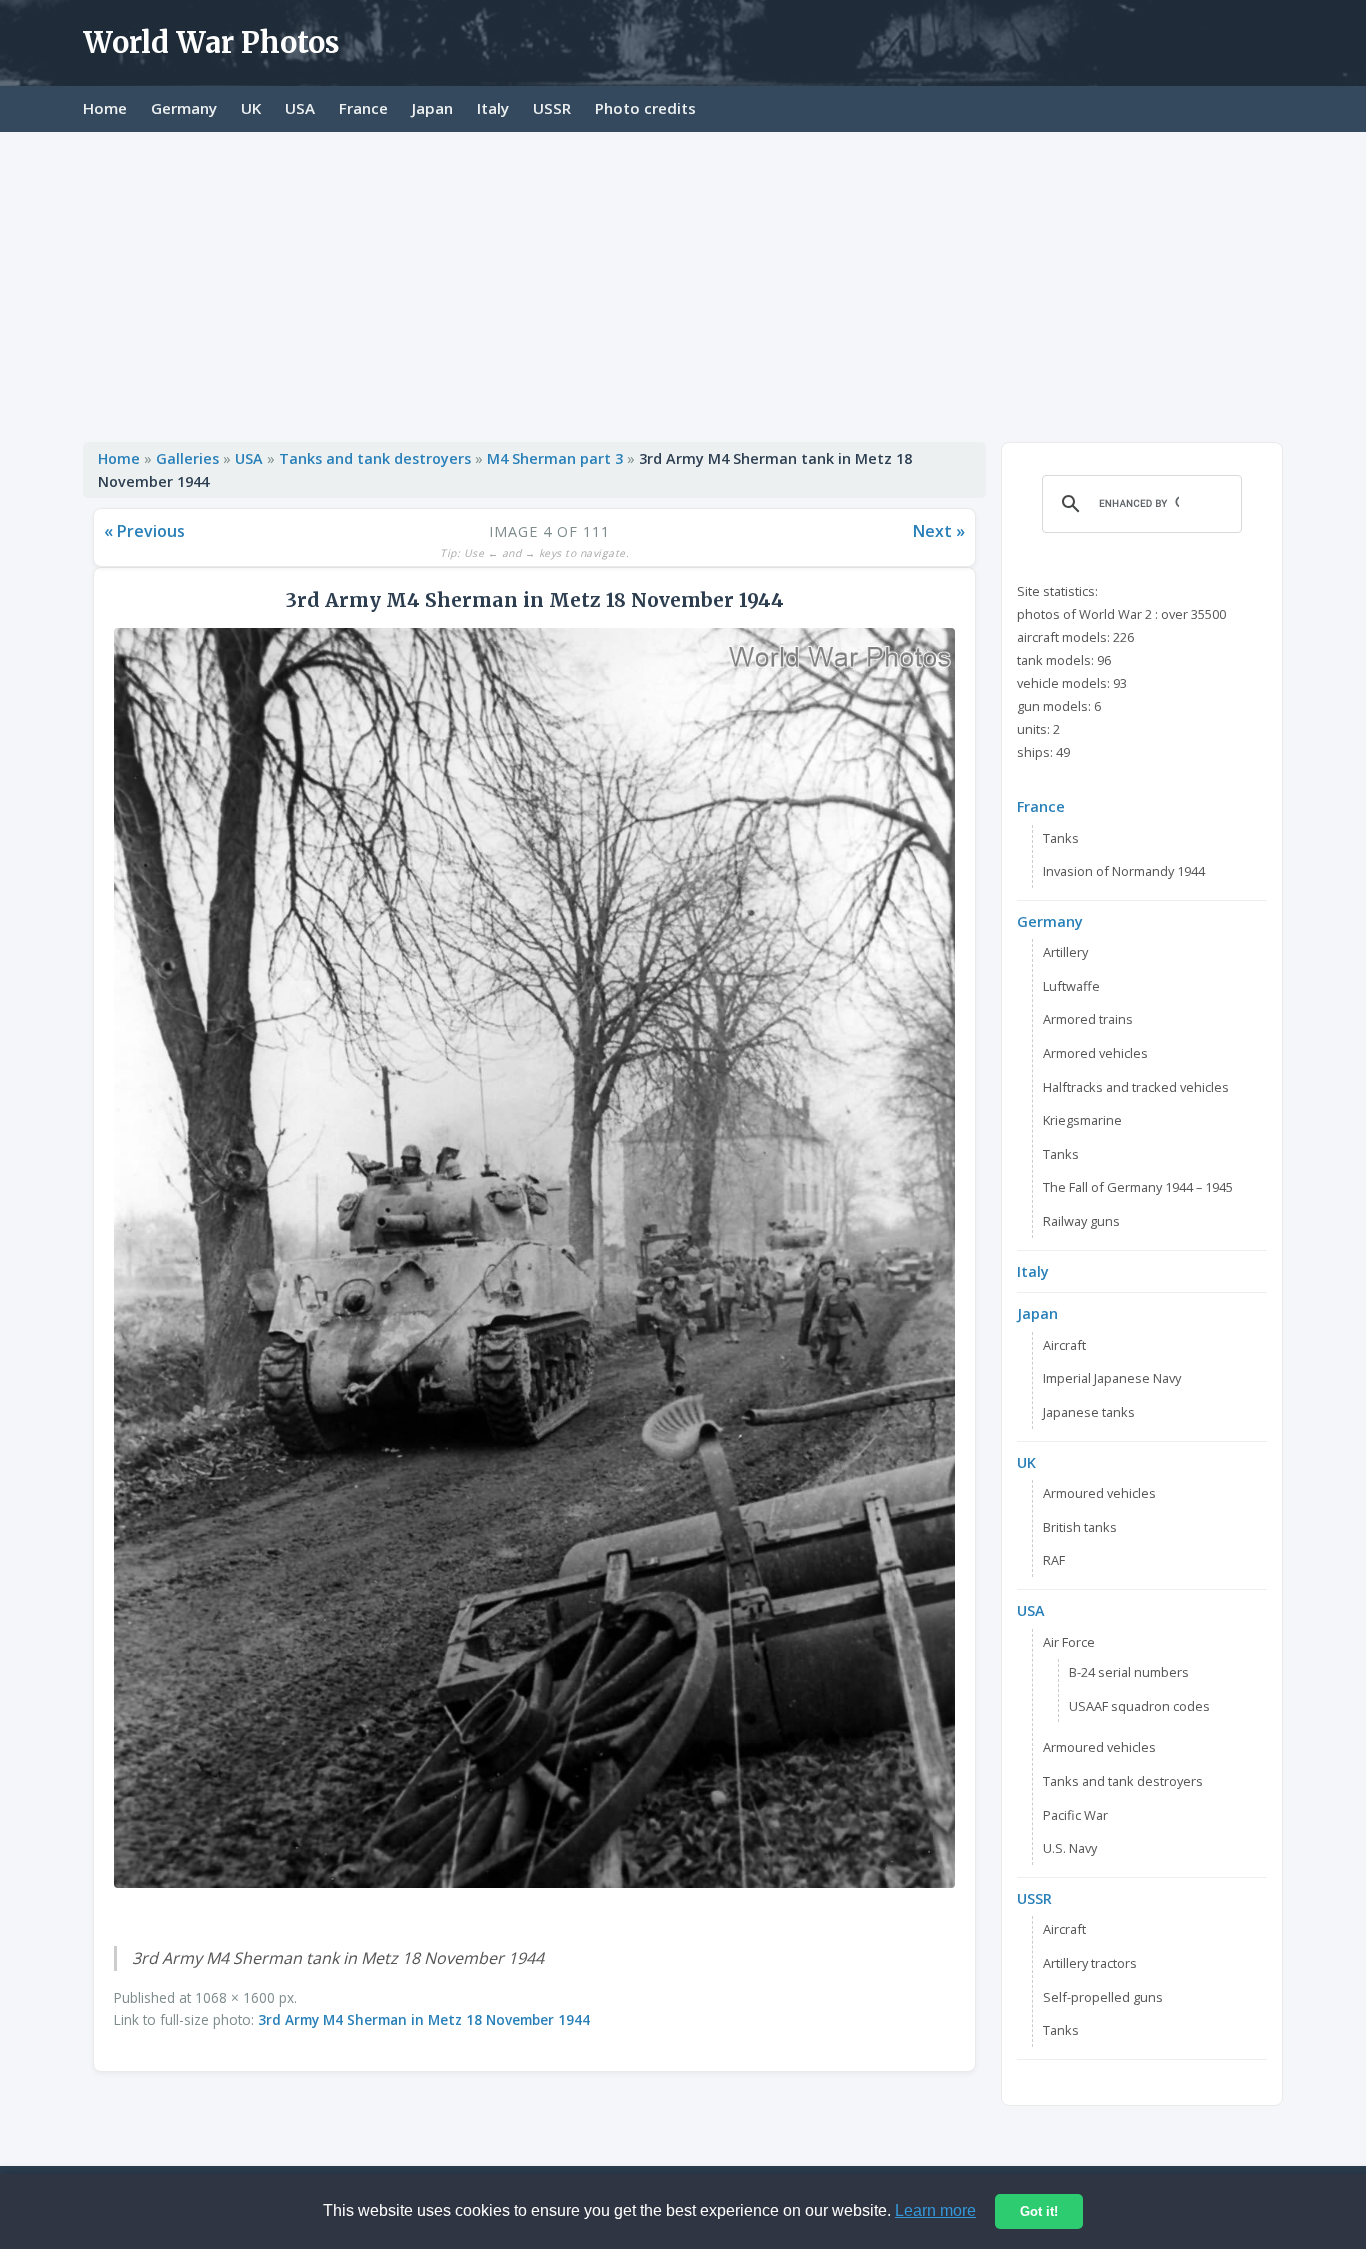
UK (251, 108)
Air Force (1069, 1642)
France (363, 108)
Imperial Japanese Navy (1112, 1378)
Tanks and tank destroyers (375, 458)
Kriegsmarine (1082, 1120)
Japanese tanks (1089, 1412)
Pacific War (1075, 1815)
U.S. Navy (1070, 1848)
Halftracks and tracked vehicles (1136, 1087)
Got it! (1039, 2211)
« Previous (144, 531)
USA (300, 108)
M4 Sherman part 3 (555, 458)
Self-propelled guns (1103, 1997)
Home (105, 108)
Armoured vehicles (1099, 1493)
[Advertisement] (683, 282)
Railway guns (1081, 1221)
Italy (493, 108)
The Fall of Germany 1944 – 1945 (1138, 1187)
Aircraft (1064, 1345)
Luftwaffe (1071, 986)
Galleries (187, 458)
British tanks (1080, 1527)
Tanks (1061, 838)
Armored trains (1088, 1019)
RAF (1054, 1560)
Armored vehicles (1095, 1053)
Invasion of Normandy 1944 (1124, 871)
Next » (939, 531)
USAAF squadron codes (1139, 1706)
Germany (184, 108)
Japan (432, 108)
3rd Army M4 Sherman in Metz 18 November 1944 (424, 2019)
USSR (552, 108)
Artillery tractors (1090, 1963)
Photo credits (645, 108)
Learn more (935, 2210)
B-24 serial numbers (1129, 1672)
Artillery (1065, 952)
